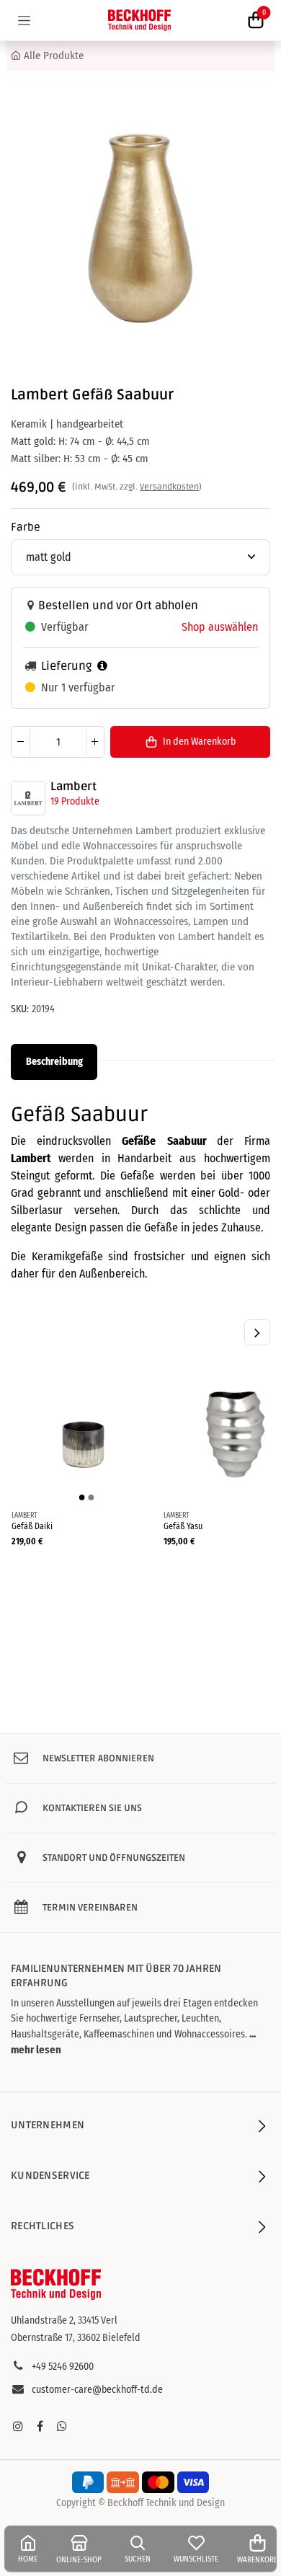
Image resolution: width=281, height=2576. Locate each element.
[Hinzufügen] (95, 742)
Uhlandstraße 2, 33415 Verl (64, 2320)
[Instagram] (18, 2426)
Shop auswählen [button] (220, 627)
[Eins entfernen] (21, 742)
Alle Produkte (54, 56)
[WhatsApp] (62, 2426)
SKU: (20, 1009)
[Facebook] (40, 2426)
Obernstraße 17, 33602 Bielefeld (76, 2338)
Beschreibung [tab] (54, 1062)
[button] (257, 1332)
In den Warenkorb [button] (199, 742)
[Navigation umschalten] (24, 20)
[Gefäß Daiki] (83, 1434)
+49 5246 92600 (63, 2367)
